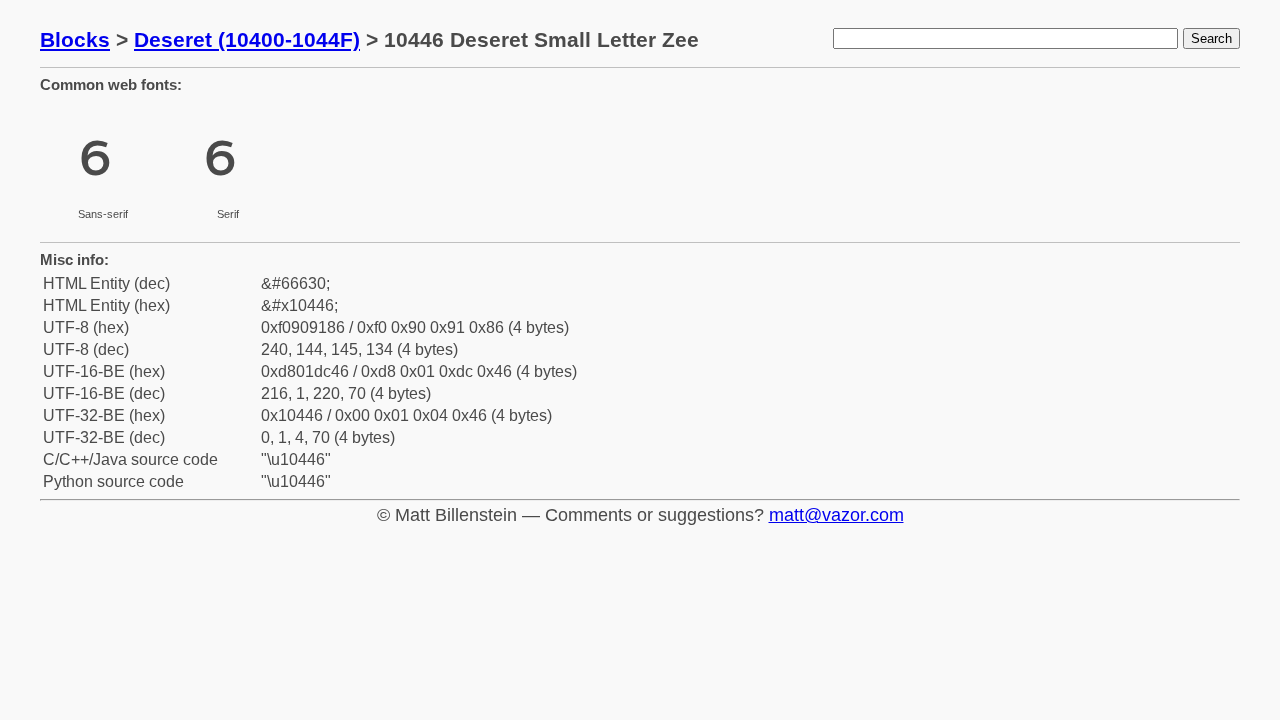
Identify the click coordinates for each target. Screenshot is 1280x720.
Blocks (75, 39)
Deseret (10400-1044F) (247, 39)
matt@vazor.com (836, 515)
